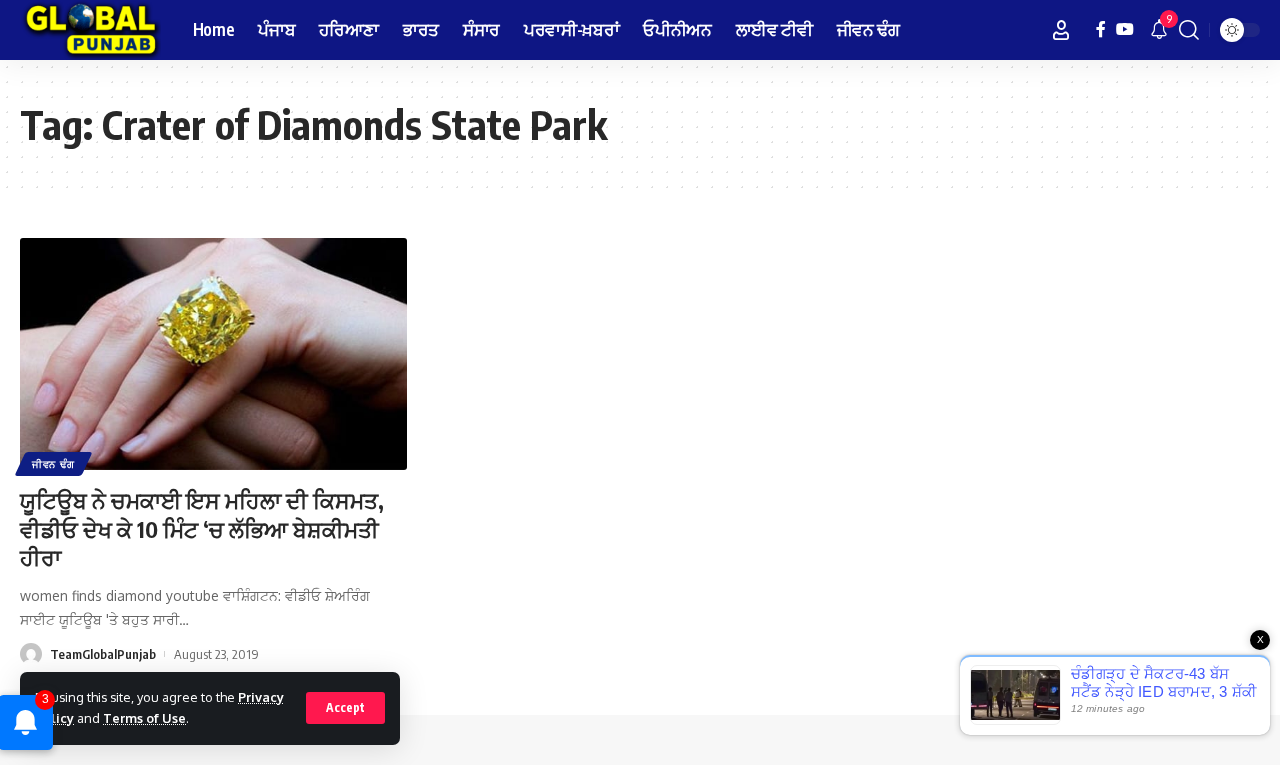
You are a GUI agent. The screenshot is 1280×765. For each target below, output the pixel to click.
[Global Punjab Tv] (90, 30)
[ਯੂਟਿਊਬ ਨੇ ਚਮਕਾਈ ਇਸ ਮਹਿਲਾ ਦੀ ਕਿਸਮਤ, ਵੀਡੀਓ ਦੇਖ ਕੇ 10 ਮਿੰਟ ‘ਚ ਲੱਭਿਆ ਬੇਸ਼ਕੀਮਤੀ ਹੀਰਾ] (213, 354)
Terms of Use (144, 718)
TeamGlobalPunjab (103, 654)
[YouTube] (1125, 29)
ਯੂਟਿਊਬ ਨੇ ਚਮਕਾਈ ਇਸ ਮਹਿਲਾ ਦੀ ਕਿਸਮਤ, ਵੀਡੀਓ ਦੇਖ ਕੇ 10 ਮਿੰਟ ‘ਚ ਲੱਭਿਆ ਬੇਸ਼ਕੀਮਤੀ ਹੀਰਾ (202, 528)
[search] (1189, 30)
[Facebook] (1101, 29)
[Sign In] (1061, 30)
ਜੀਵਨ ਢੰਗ (53, 464)
